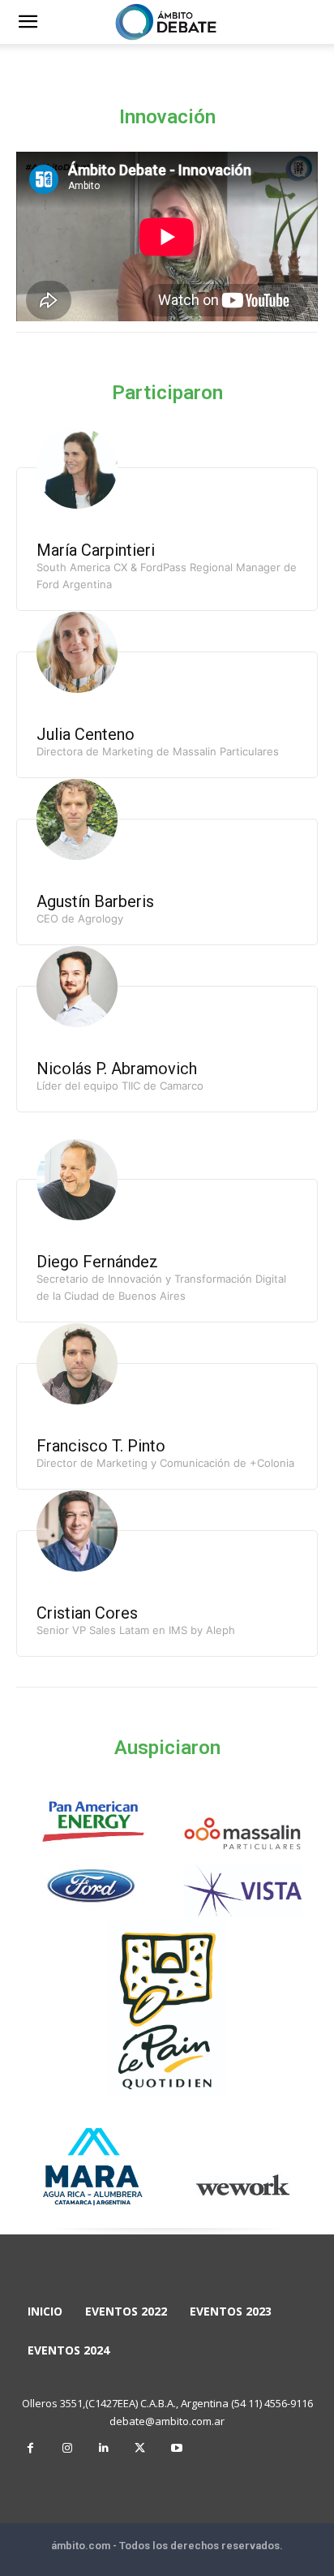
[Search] (311, 22)
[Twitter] (140, 2448)
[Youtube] (176, 2448)
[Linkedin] (103, 2448)
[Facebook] (30, 2448)
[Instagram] (67, 2448)
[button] (28, 22)
